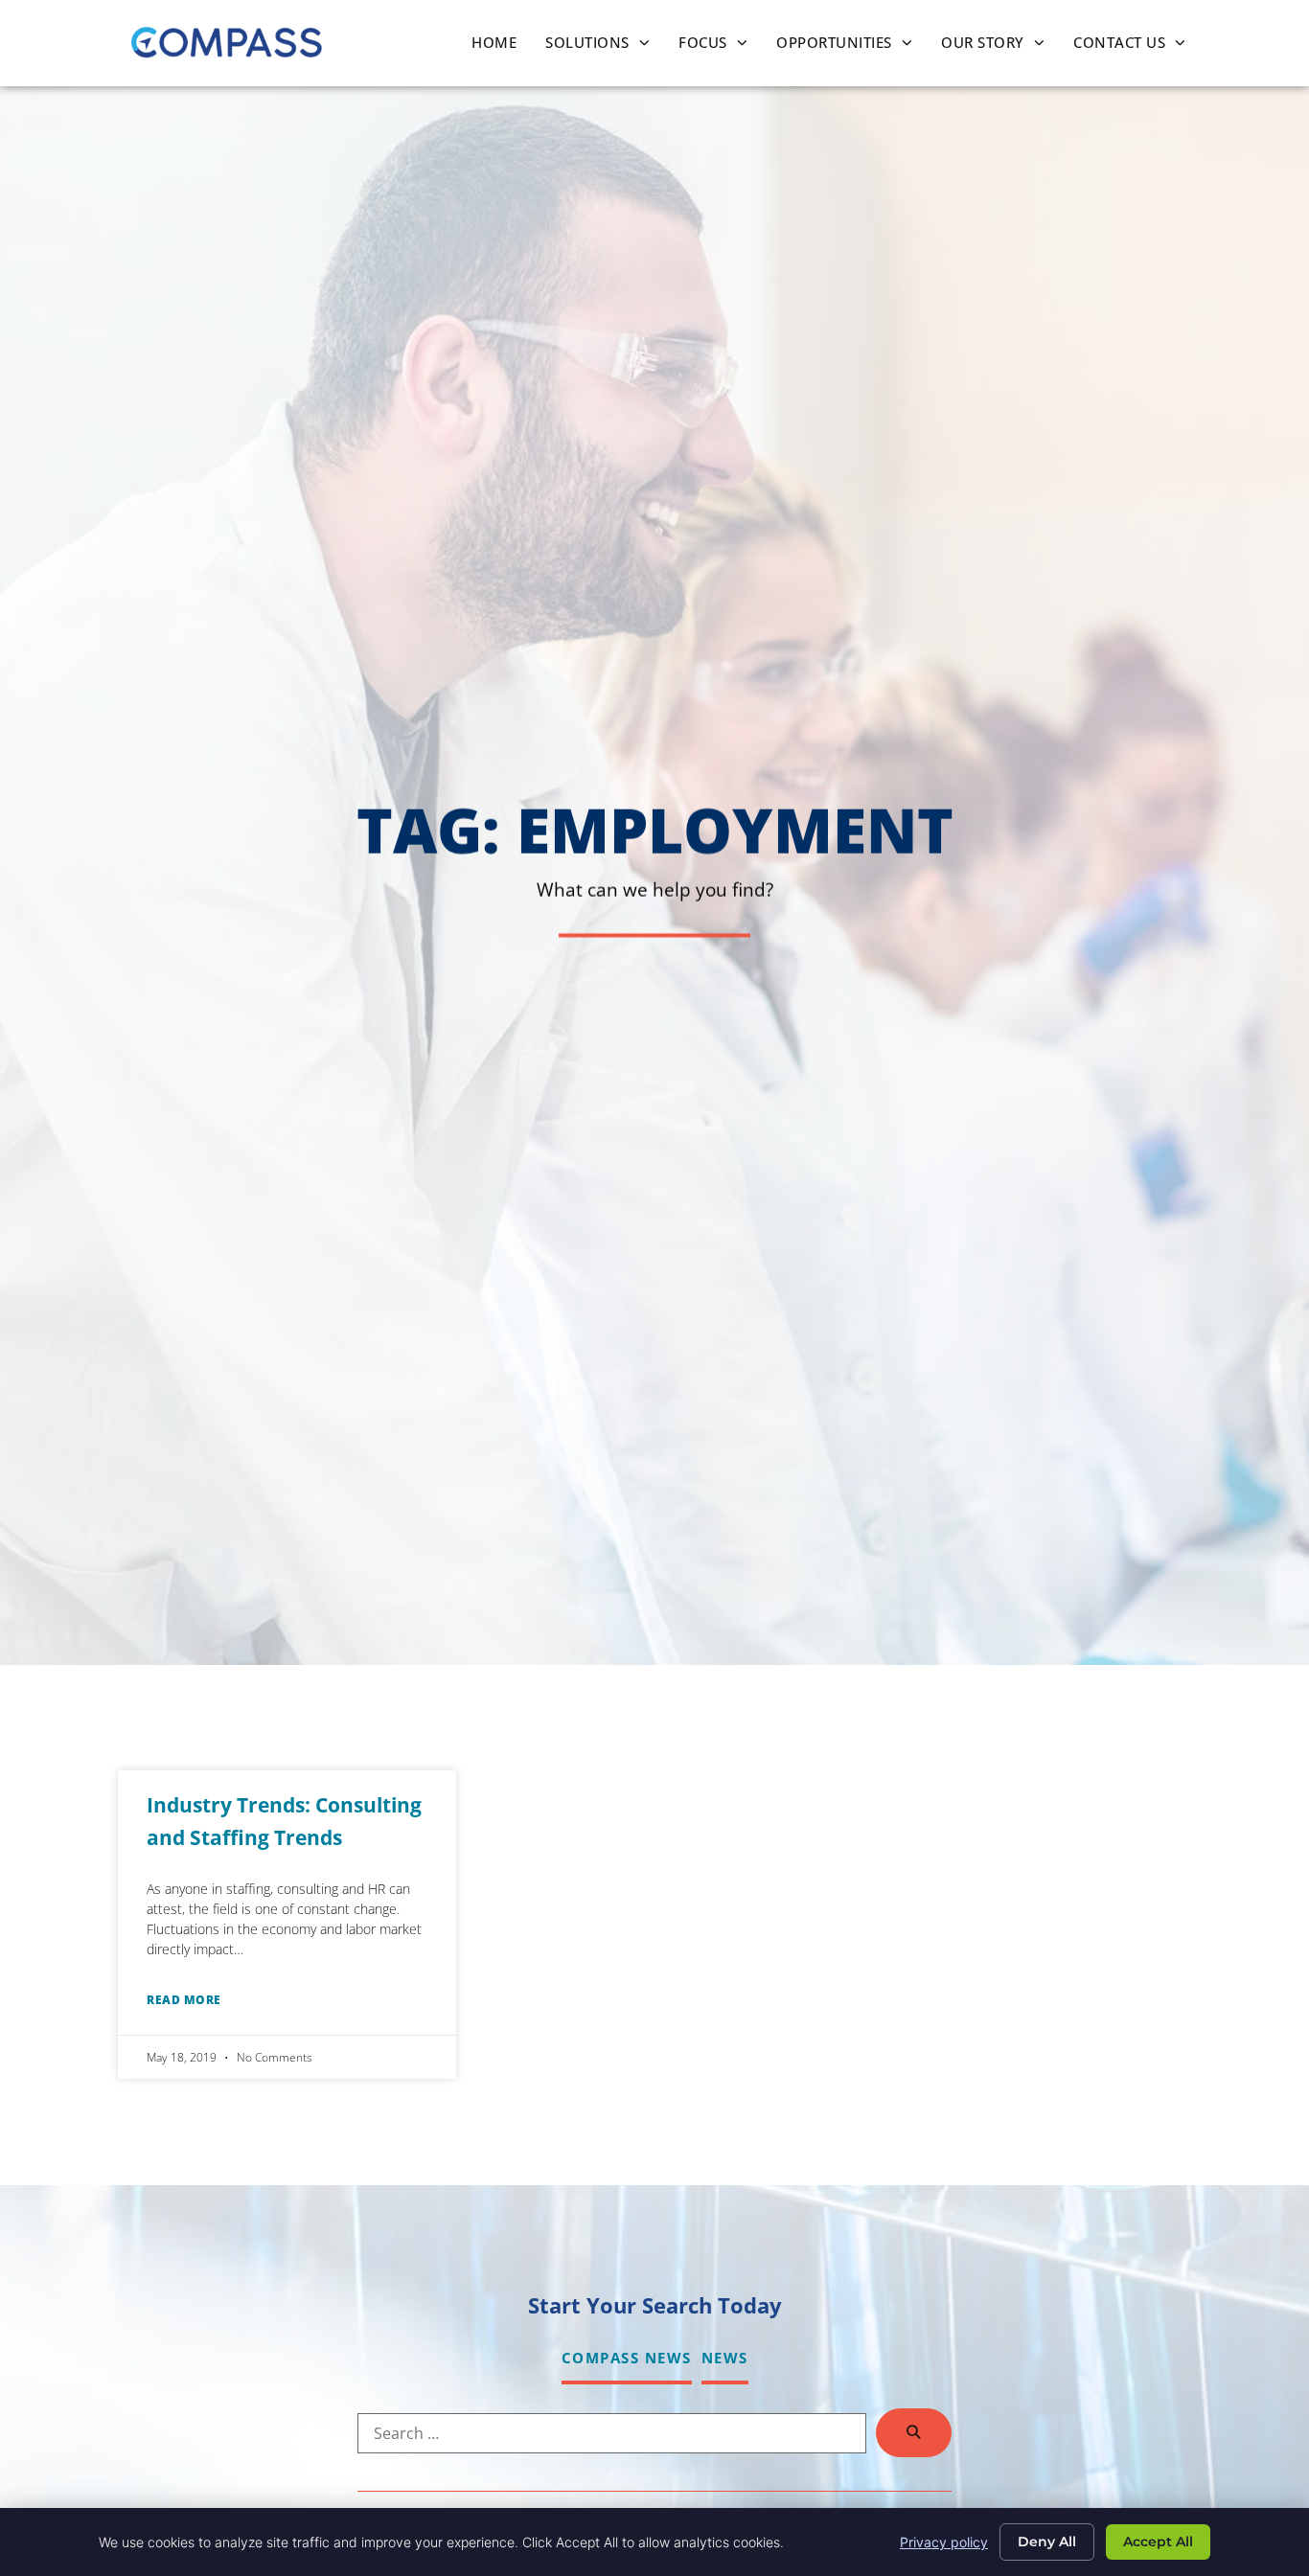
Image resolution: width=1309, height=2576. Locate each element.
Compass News (627, 2358)
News (725, 2358)
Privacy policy (944, 2542)
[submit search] (914, 2433)
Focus (720, 47)
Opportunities (851, 47)
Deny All (1047, 2542)
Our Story (1000, 47)
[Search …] (612, 2433)
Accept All (1158, 2542)
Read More (184, 2000)
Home (501, 47)
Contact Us (1137, 47)
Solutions (605, 47)
